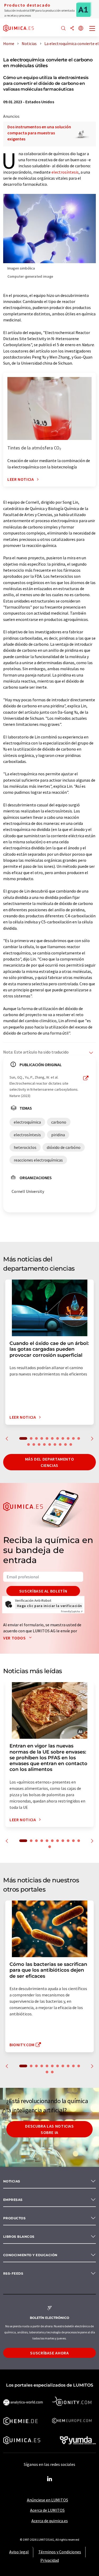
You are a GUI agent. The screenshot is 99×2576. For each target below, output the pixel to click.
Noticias (12, 2181)
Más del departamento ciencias (50, 1462)
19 (65, 1444)
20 (71, 1444)
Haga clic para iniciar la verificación (49, 1606)
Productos (14, 2218)
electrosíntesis (65, 172)
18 (60, 1444)
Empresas (13, 2200)
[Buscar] (63, 29)
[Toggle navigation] (92, 29)
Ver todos (15, 1638)
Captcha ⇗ (72, 1611)
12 (29, 1444)
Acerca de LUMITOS (47, 2510)
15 (44, 1444)
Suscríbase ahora (49, 2353)
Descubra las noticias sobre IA (49, 2129)
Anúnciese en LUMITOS (48, 2500)
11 (79, 1438)
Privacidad (50, 2560)
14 (39, 1444)
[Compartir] (72, 29)
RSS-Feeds (13, 2273)
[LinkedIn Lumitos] (50, 2479)
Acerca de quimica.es (50, 2521)
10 (73, 1438)
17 (55, 1444)
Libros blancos (19, 2237)
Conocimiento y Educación (30, 2255)
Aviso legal (19, 2552)
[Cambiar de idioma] (81, 29)
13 (34, 1444)
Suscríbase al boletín (43, 1591)
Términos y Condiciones (60, 2552)
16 (50, 1444)
